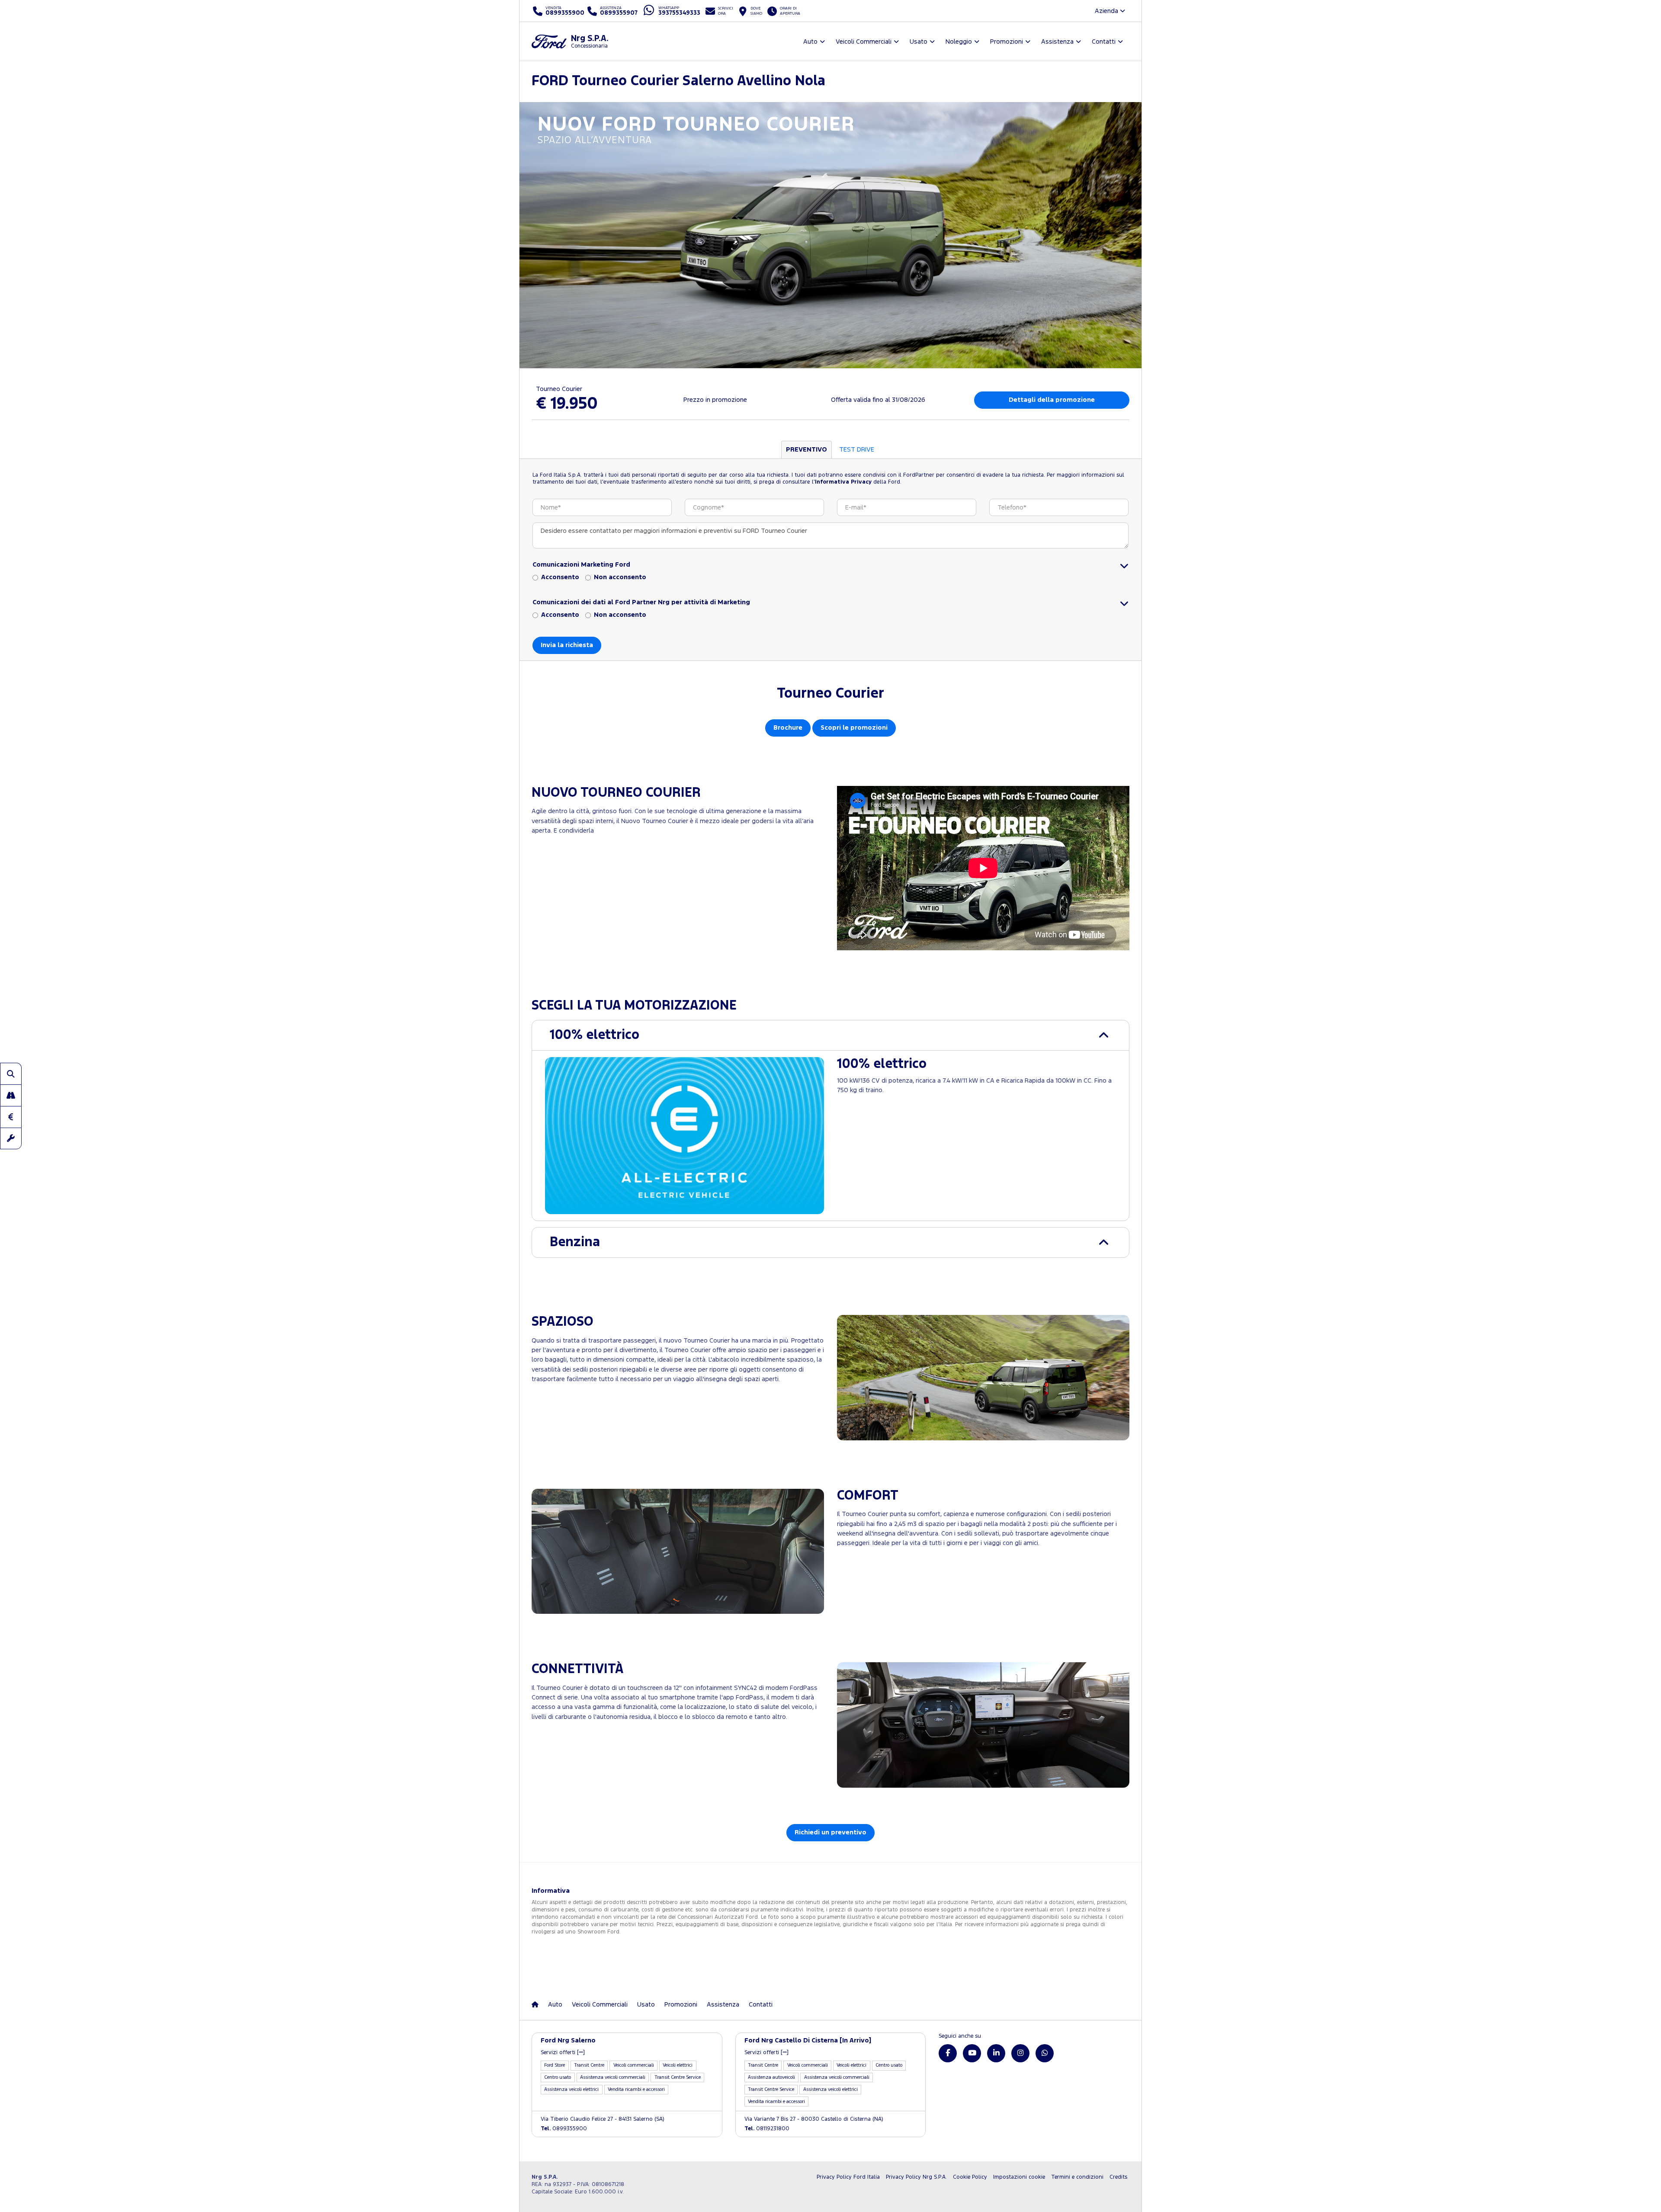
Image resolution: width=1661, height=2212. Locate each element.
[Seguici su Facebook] (948, 2053)
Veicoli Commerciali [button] (864, 42)
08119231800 (767, 2129)
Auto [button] (810, 42)
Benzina (575, 1242)
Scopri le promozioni (854, 728)
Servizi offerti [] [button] (563, 2053)
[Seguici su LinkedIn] (996, 2053)
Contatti (761, 2005)
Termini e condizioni (1077, 2177)
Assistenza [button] (1057, 42)
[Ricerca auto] (11, 1074)
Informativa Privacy (843, 482)
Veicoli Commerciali (600, 2005)
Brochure (788, 728)
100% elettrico (595, 1035)
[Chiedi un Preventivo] (11, 1117)
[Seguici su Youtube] (972, 2053)
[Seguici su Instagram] (1020, 2053)
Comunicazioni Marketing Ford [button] (581, 565)
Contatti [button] (1104, 42)
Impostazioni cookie (1019, 2177)
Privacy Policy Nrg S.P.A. (916, 2177)
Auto (555, 2005)
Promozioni (681, 2005)
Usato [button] (919, 42)
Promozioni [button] (1007, 42)
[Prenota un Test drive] (11, 1095)
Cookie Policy (970, 2177)
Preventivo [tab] (806, 450)
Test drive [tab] (857, 450)
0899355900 (564, 2129)
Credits (1118, 2177)
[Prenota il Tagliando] (11, 1138)
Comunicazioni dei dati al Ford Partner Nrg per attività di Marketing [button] (641, 602)
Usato (646, 2005)
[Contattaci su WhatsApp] (1045, 2053)
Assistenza (723, 2005)
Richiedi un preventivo (830, 1832)
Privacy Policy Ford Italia (848, 2177)
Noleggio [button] (959, 42)
